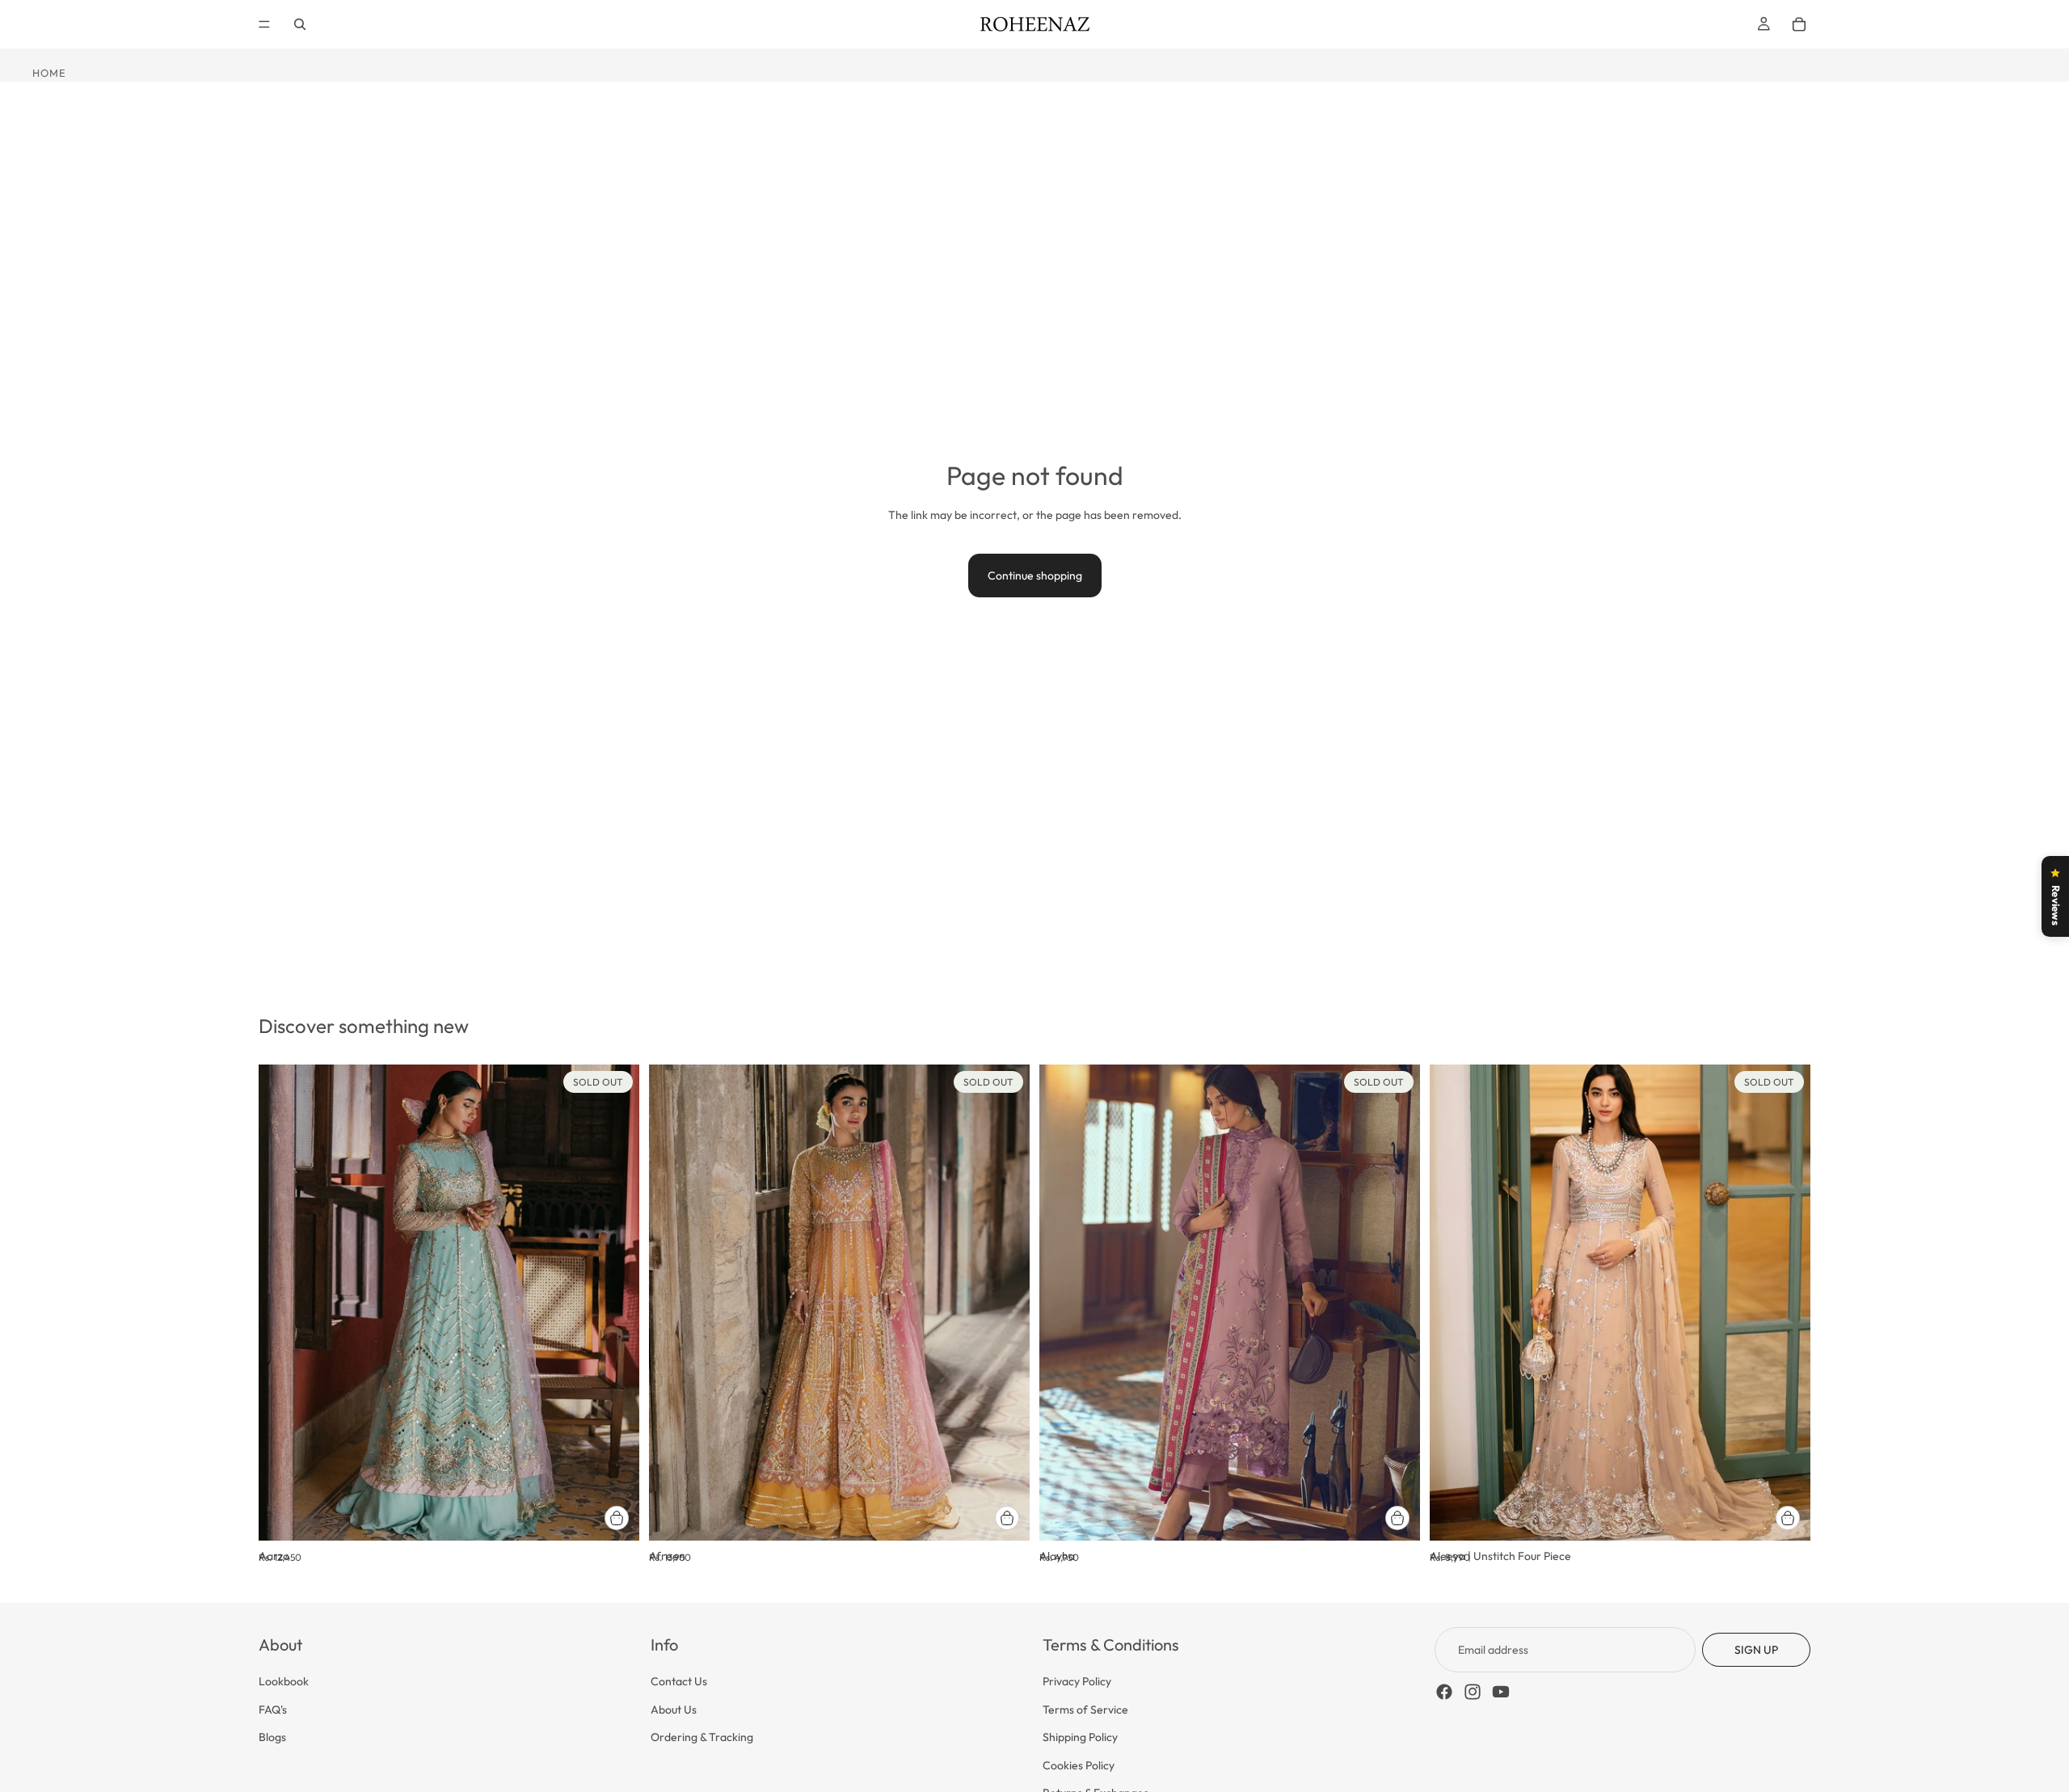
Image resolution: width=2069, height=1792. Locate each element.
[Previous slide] (283, 1303)
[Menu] (264, 24)
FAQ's (273, 1710)
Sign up (1756, 1650)
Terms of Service (1085, 1710)
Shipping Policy (1080, 1737)
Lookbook (284, 1681)
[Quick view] (617, 1518)
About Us (674, 1710)
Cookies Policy (1079, 1765)
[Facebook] (1444, 1692)
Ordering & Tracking (702, 1737)
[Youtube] (1501, 1692)
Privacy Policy (1077, 1681)
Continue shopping (1035, 576)
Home (49, 73)
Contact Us (679, 1681)
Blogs (272, 1737)
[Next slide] (615, 1303)
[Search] (300, 24)
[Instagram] (1473, 1692)
